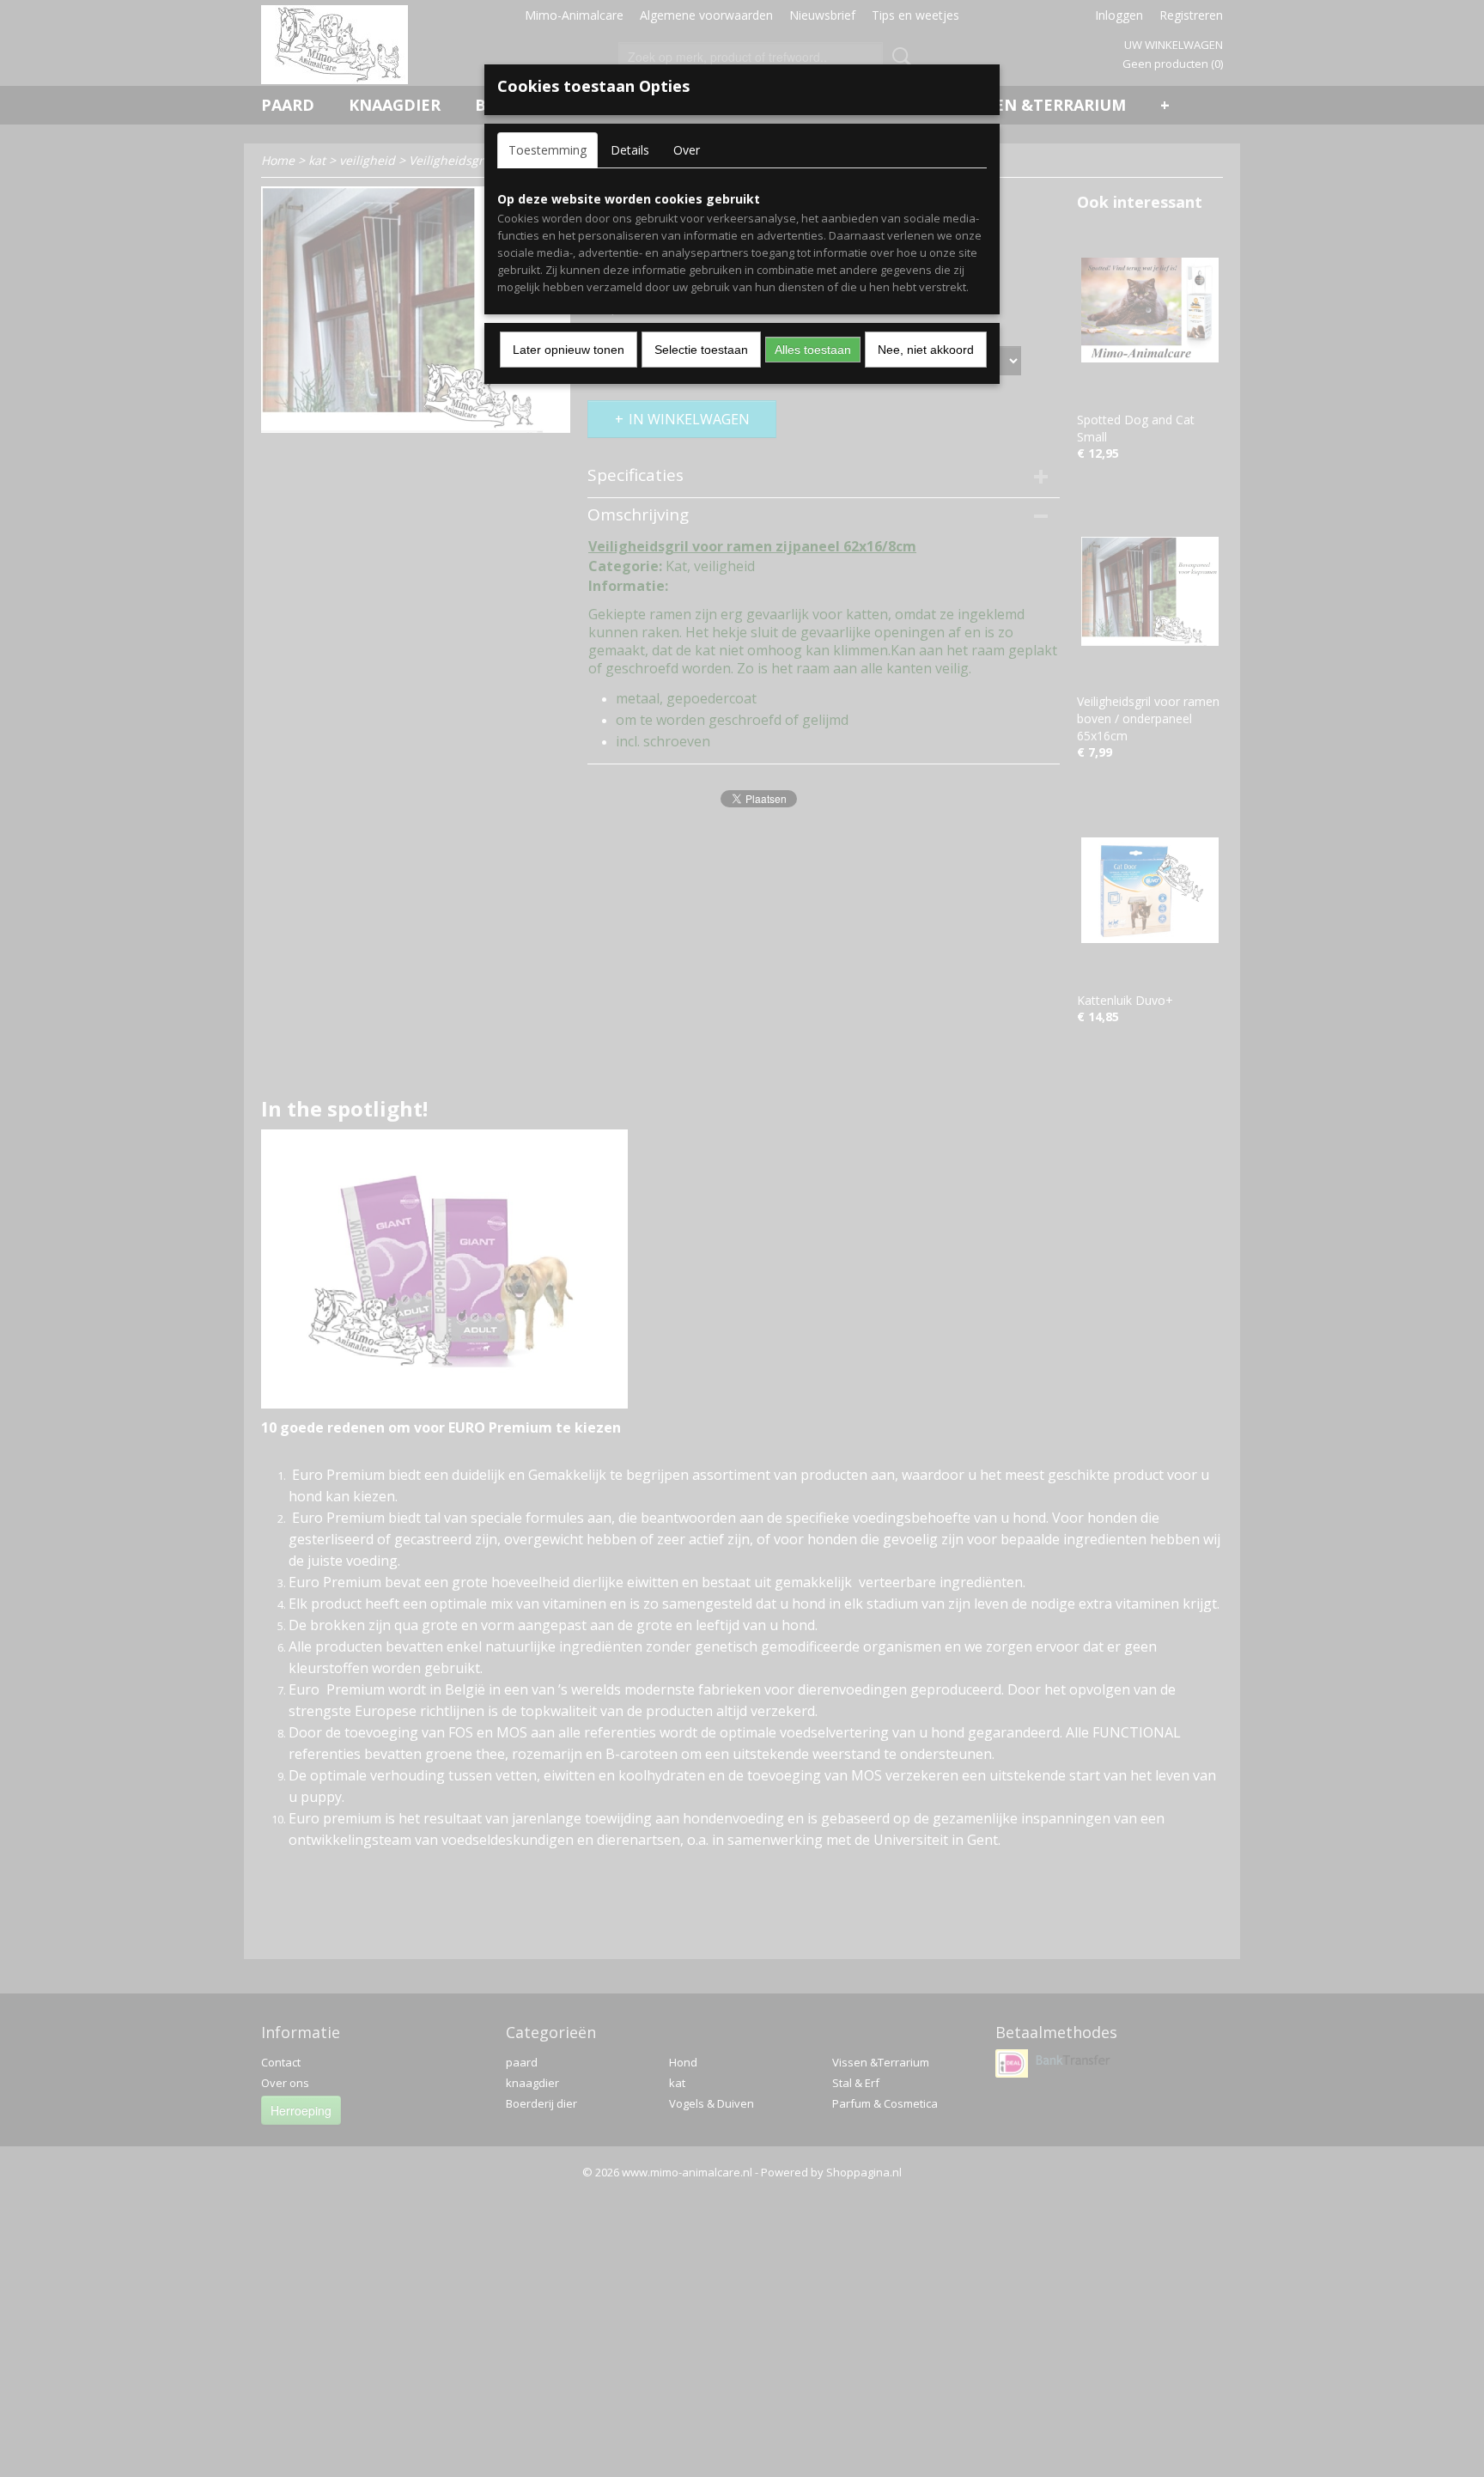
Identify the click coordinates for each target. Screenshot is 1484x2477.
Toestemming (547, 150)
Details (630, 150)
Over (687, 150)
